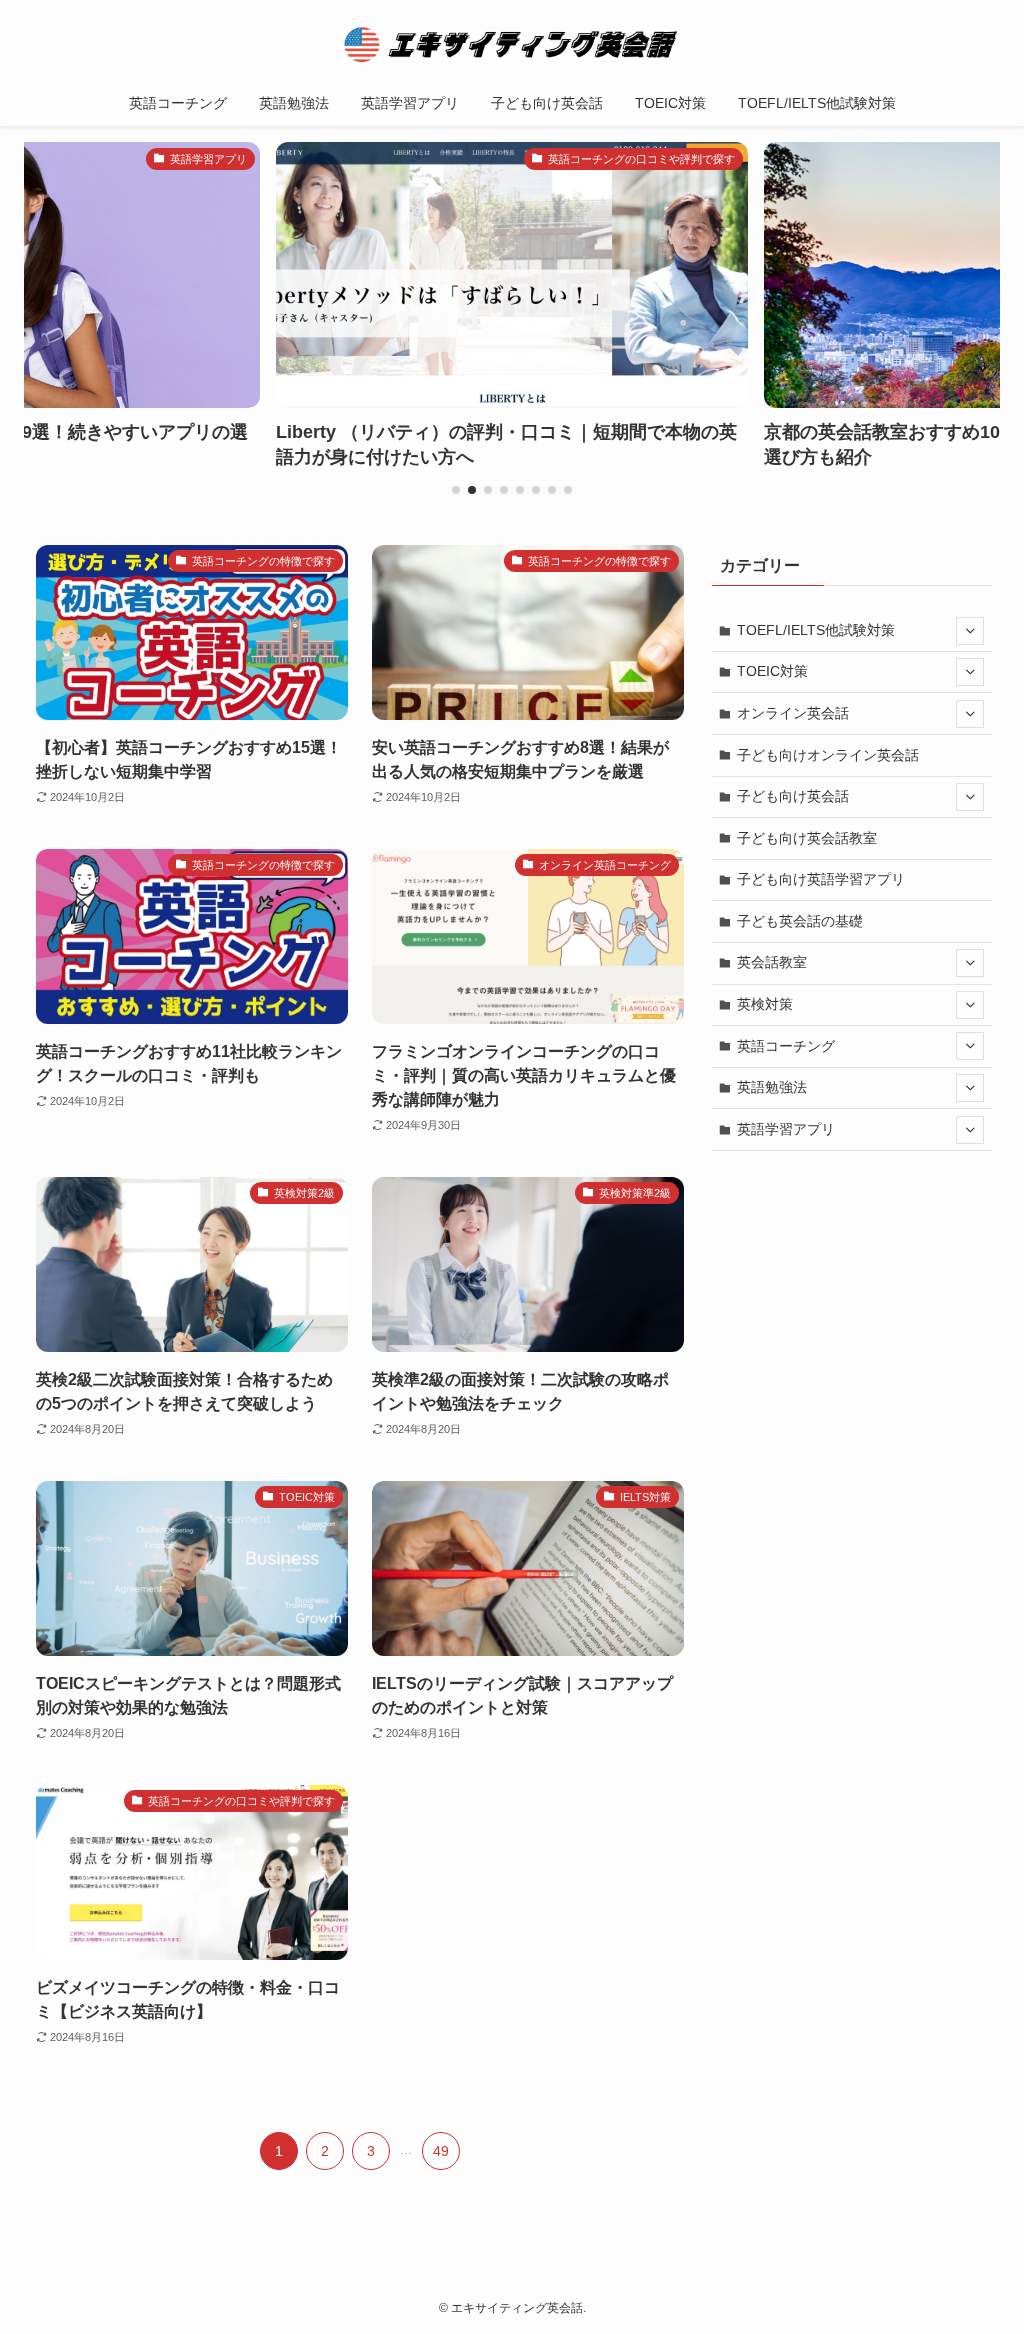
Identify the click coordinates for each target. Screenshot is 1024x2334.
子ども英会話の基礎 (800, 921)
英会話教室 (772, 962)
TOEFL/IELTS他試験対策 (816, 630)
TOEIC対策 (772, 671)
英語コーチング (786, 1046)
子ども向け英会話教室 (807, 838)
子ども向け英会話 (793, 796)
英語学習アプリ (786, 1129)
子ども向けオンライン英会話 (828, 755)
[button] (456, 490)
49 (441, 2151)
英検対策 (765, 1004)
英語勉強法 (772, 1087)
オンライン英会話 (793, 713)
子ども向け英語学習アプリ (821, 879)
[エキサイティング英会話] (512, 44)
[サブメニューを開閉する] (970, 631)
